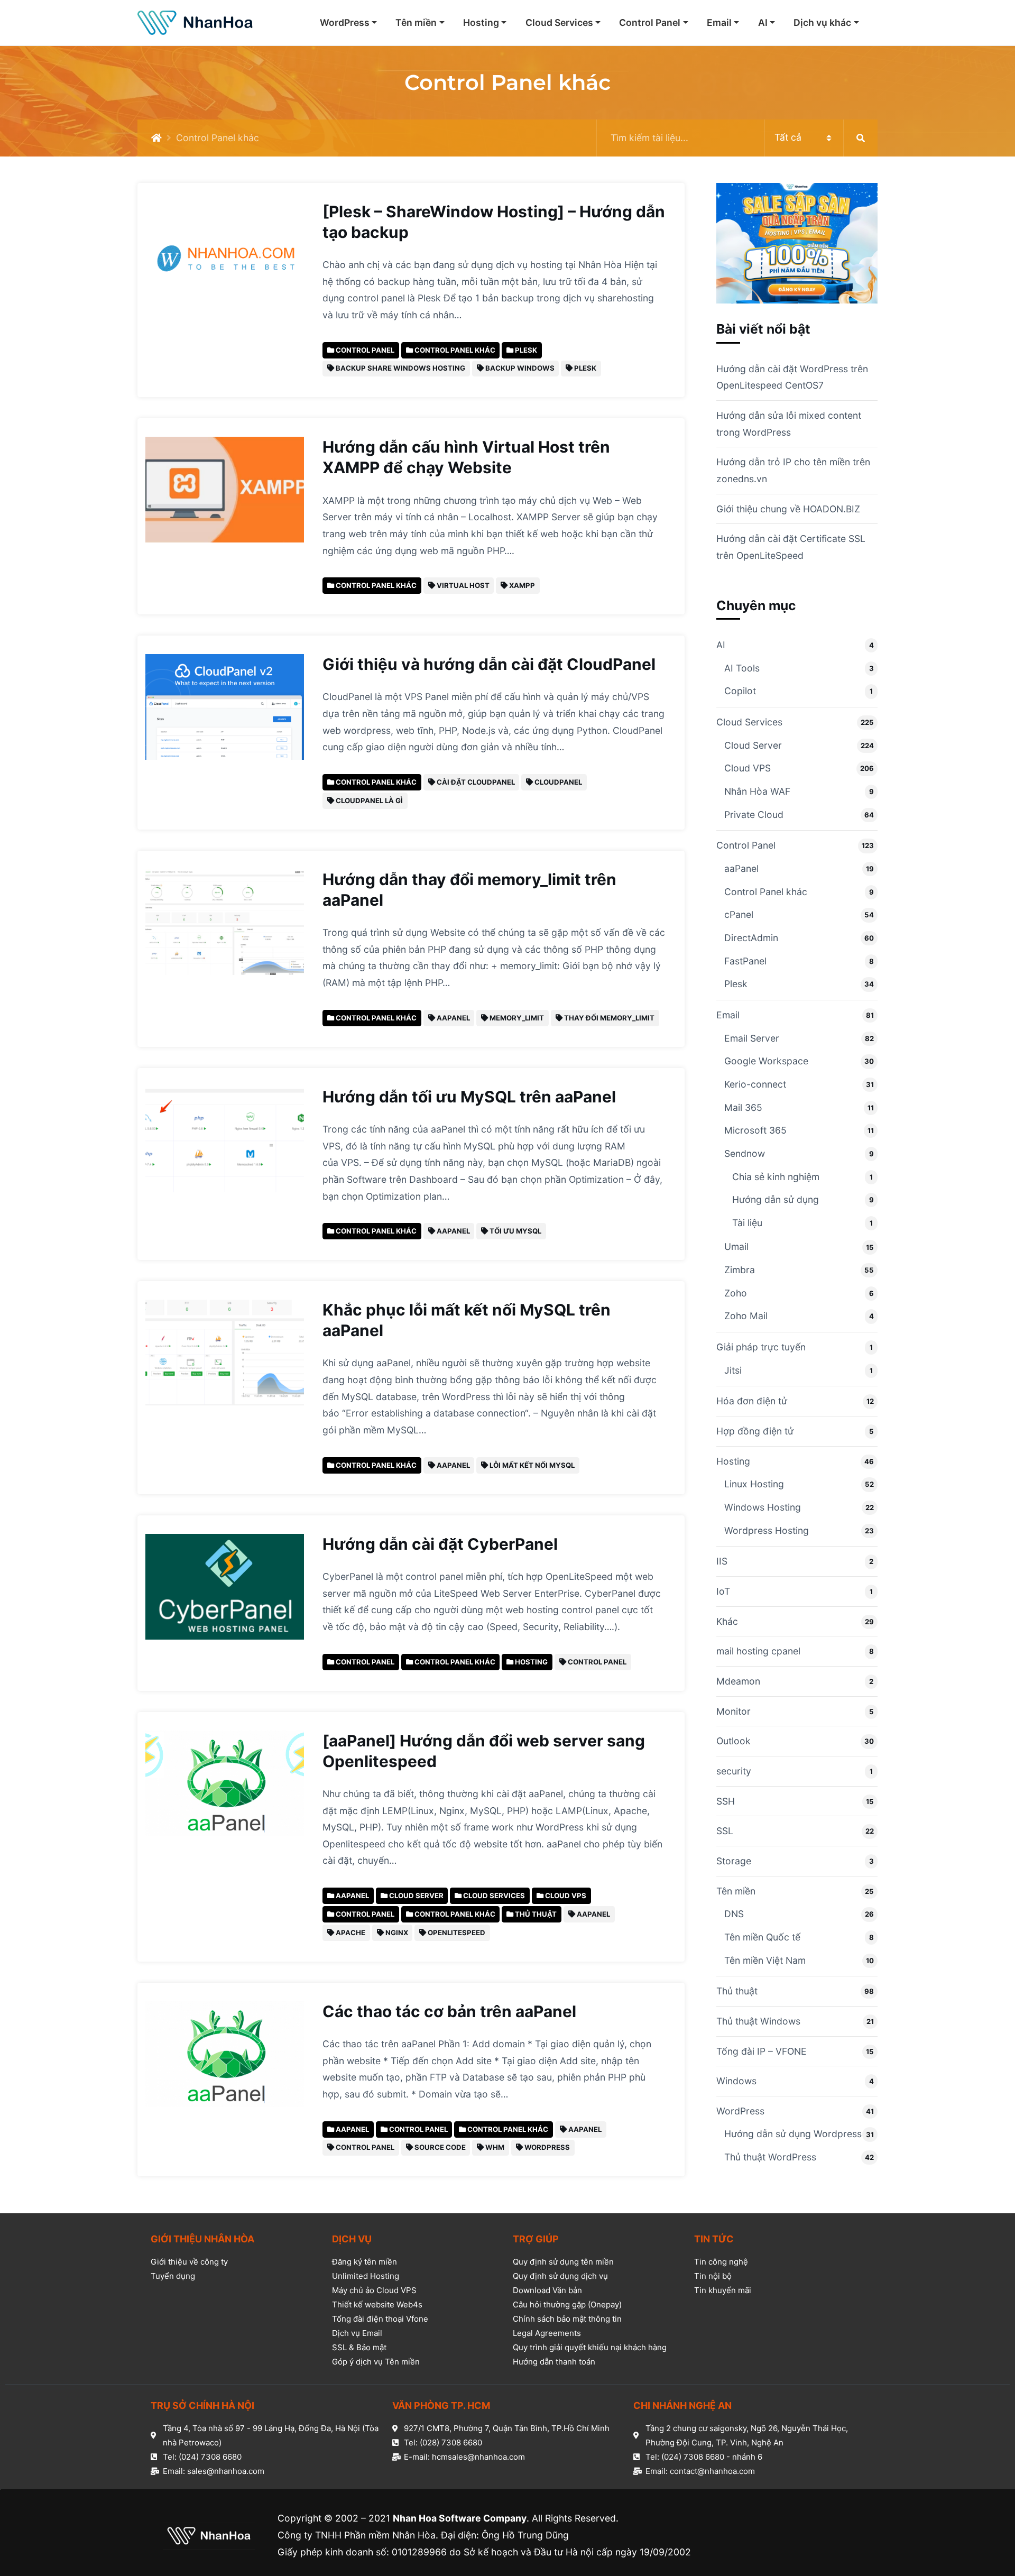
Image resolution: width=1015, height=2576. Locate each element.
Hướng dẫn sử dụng (776, 1199)
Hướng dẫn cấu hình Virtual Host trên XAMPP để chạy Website (466, 457)
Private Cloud (754, 815)
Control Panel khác (766, 892)
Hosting (481, 22)
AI (763, 22)
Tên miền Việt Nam (765, 1960)
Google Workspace (766, 1061)
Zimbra (740, 1270)
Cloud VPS (748, 768)
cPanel (739, 914)
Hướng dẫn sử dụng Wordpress (793, 2134)
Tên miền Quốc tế (762, 1937)
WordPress (345, 22)
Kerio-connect (755, 1084)
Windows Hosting (763, 1507)
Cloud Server (753, 745)
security (734, 1771)
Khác (727, 1621)
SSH (726, 1801)
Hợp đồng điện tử (755, 1431)
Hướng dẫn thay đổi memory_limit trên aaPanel (469, 890)
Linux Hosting (754, 1484)
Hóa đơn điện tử (752, 1401)
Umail (736, 1246)
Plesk (736, 984)
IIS (722, 1561)
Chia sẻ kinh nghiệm (776, 1177)
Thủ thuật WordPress (770, 2157)
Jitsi (733, 1370)
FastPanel (745, 961)
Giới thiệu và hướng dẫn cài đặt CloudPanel (489, 664)
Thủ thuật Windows (758, 2021)
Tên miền (416, 22)
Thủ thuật (737, 1991)
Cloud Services (559, 22)
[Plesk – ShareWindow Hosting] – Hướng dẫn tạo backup (494, 222)
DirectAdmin (751, 938)
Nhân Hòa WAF (757, 791)
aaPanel (741, 868)
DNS (734, 1914)
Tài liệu (747, 1223)
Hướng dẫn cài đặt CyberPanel (440, 1544)
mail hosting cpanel (758, 1651)
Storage (734, 1861)
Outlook (733, 1741)
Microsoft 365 (755, 1130)
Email (719, 22)
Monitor (733, 1711)
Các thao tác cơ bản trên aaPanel (449, 2011)
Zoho (736, 1293)
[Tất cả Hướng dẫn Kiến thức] (737, 138)
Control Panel (650, 22)
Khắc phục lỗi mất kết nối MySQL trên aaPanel (467, 1320)
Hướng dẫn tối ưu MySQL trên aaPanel (469, 1097)
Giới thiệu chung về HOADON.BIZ (788, 509)
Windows (736, 2081)
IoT (723, 1591)
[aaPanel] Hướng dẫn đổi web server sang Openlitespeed (484, 1751)
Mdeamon (738, 1681)
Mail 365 (743, 1107)
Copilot (740, 691)
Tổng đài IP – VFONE (762, 2051)
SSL (725, 1831)
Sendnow (745, 1153)
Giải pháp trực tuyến (761, 1347)
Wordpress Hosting (767, 1530)
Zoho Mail (746, 1316)
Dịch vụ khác (822, 22)
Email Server (752, 1038)
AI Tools (742, 668)
